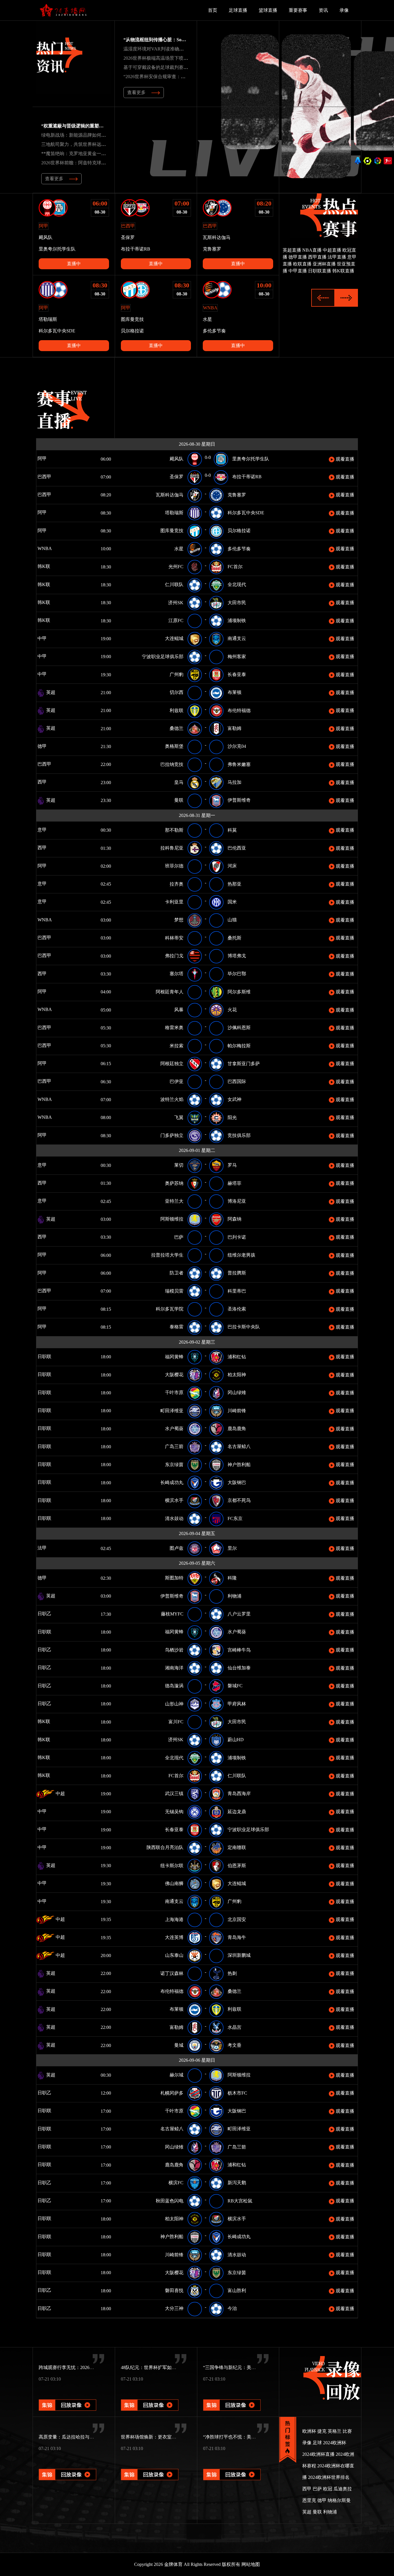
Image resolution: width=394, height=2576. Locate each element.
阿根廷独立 (172, 1064)
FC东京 (235, 1518)
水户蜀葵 (174, 1429)
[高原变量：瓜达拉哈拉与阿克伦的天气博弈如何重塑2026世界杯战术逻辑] (67, 2467)
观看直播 (344, 459)
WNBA (62, 548)
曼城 (179, 2045)
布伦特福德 (239, 710)
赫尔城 (177, 2075)
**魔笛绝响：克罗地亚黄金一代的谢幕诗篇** (87, 154)
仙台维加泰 (239, 1668)
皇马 (179, 782)
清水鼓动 (174, 1518)
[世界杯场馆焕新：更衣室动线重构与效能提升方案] (150, 2467)
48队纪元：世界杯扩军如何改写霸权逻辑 (162, 2367)
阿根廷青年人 (170, 992)
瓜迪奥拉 (343, 2489)
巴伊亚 (177, 1081)
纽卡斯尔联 (172, 1866)
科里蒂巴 (237, 1291)
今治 (232, 2308)
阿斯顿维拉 (172, 1219)
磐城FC (235, 1686)
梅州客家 (237, 657)
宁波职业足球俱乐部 (163, 657)
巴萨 (179, 1237)
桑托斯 (234, 938)
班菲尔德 (174, 866)
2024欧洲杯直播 (318, 2454)
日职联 (52, 1356)
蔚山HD (236, 1740)
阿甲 (50, 458)
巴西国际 (237, 1081)
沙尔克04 (237, 746)
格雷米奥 (174, 1028)
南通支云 (237, 638)
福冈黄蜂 (174, 1357)
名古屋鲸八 (239, 1446)
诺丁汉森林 (172, 1973)
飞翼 (179, 1117)
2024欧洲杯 (335, 2443)
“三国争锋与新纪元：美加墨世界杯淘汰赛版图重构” (256, 2367)
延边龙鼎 (237, 1812)
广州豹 (177, 674)
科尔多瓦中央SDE (246, 513)
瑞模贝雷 (174, 1291)
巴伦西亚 (237, 848)
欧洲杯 (309, 2431)
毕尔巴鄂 (237, 974)
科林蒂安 (174, 938)
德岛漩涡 (174, 1686)
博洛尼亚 (237, 1201)
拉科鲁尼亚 (172, 848)
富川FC (176, 1722)
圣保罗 (177, 477)
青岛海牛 (237, 1937)
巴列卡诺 (237, 1237)
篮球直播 (268, 10)
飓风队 (177, 459)
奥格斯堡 (174, 746)
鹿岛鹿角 (237, 1429)
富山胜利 (237, 2290)
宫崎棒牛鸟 (239, 1650)
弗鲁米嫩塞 (239, 764)
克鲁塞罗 (237, 495)
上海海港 (174, 1919)
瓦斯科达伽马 (170, 495)
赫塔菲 (234, 1183)
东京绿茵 (174, 1465)
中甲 (50, 638)
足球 (317, 2443)
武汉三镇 (174, 1793)
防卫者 (177, 1273)
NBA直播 (312, 250)
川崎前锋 (237, 1411)
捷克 (322, 2431)
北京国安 (237, 1919)
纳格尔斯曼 (339, 2500)
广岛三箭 (174, 1446)
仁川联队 (174, 584)
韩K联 (52, 566)
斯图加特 (174, 1578)
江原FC (176, 621)
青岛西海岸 (239, 1793)
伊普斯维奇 (239, 800)
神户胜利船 (239, 1465)
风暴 (179, 1010)
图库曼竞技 (172, 531)
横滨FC (176, 2183)
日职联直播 (320, 271)
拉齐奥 (177, 884)
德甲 (50, 746)
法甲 (48, 1548)
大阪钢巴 (237, 1482)
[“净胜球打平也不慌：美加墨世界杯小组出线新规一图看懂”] (232, 2467)
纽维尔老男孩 (241, 1255)
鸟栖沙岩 (174, 1650)
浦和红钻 (237, 1357)
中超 (60, 1793)
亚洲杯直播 (324, 264)
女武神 (234, 1099)
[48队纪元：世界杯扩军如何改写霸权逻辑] (150, 2397)
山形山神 (174, 1704)
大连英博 (174, 1937)
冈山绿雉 (237, 1392)
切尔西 (177, 692)
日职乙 (52, 1614)
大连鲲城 (174, 638)
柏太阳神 (237, 1375)
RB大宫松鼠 (240, 2201)
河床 (232, 866)
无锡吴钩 (174, 1812)
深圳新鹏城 (239, 1955)
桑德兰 (177, 728)
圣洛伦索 (237, 1309)
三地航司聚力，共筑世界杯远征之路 (78, 144)
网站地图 (251, 2564)
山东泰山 (174, 1955)
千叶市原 (174, 1392)
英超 (50, 692)
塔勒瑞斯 (174, 513)
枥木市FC (237, 2093)
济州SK (176, 603)
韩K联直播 (343, 271)
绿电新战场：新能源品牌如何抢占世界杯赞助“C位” (93, 135)
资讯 (323, 10)
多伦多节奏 (239, 549)
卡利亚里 (174, 902)
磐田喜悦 (174, 2290)
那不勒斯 (174, 830)
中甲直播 (298, 271)
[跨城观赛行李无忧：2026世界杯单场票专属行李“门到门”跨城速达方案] (67, 2397)
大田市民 (237, 603)
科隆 (232, 1578)
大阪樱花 (174, 1375)
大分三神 (174, 2308)
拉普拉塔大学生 (167, 1255)
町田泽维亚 (172, 1411)
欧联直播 (302, 264)
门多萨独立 (172, 1135)
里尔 (232, 1548)
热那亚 (234, 884)
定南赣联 (237, 1847)
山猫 (232, 920)
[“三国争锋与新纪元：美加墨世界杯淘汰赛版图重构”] (232, 2397)
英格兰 (335, 2431)
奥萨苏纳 (174, 1183)
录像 (344, 10)
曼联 (179, 800)
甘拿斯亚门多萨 (244, 1064)
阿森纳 (234, 1219)
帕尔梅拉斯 (239, 1046)
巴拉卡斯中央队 (244, 1327)
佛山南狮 (174, 1883)
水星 (179, 549)
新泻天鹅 (237, 2183)
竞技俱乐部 (239, 1135)
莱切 (179, 1165)
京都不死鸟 (239, 1500)
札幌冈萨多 (172, 2093)
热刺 (232, 1973)
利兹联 (177, 710)
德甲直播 (298, 257)
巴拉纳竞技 (172, 764)
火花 (232, 1010)
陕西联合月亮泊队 (165, 1847)
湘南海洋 (174, 1668)
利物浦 (234, 1596)
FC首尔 (235, 567)
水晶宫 (234, 2027)
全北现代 (237, 584)
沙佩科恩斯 (239, 1028)
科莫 (232, 830)
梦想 (179, 920)
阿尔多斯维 (239, 992)
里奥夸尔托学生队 (251, 459)
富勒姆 (234, 728)
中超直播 (332, 250)
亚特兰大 (174, 1201)
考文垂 (234, 2045)
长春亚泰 (237, 674)
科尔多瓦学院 (170, 1309)
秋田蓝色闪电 (170, 2201)
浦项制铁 (237, 621)
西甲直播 (317, 257)
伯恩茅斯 (237, 1866)
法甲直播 (337, 257)
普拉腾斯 (237, 1273)
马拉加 (234, 782)
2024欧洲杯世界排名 (329, 2477)
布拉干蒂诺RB (247, 477)
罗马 (232, 1165)
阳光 (232, 1117)
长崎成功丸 (172, 1482)
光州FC (176, 567)
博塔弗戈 (237, 956)
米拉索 (177, 1046)
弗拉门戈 (174, 956)
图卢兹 (177, 1548)
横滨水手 (174, 1500)
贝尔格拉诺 (239, 531)
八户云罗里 (239, 1614)
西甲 (50, 782)
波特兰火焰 (172, 1099)
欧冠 (328, 2489)
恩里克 (309, 2500)
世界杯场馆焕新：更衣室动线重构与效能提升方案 (172, 2437)
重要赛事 (298, 10)
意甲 (48, 830)
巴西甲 (52, 477)
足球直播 (238, 10)
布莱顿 (234, 692)
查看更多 (136, 92)
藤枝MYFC (172, 1614)
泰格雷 (177, 1327)
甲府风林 (237, 1704)
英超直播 (292, 250)
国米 (232, 902)
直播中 (74, 264)
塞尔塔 (177, 974)
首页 (213, 10)
